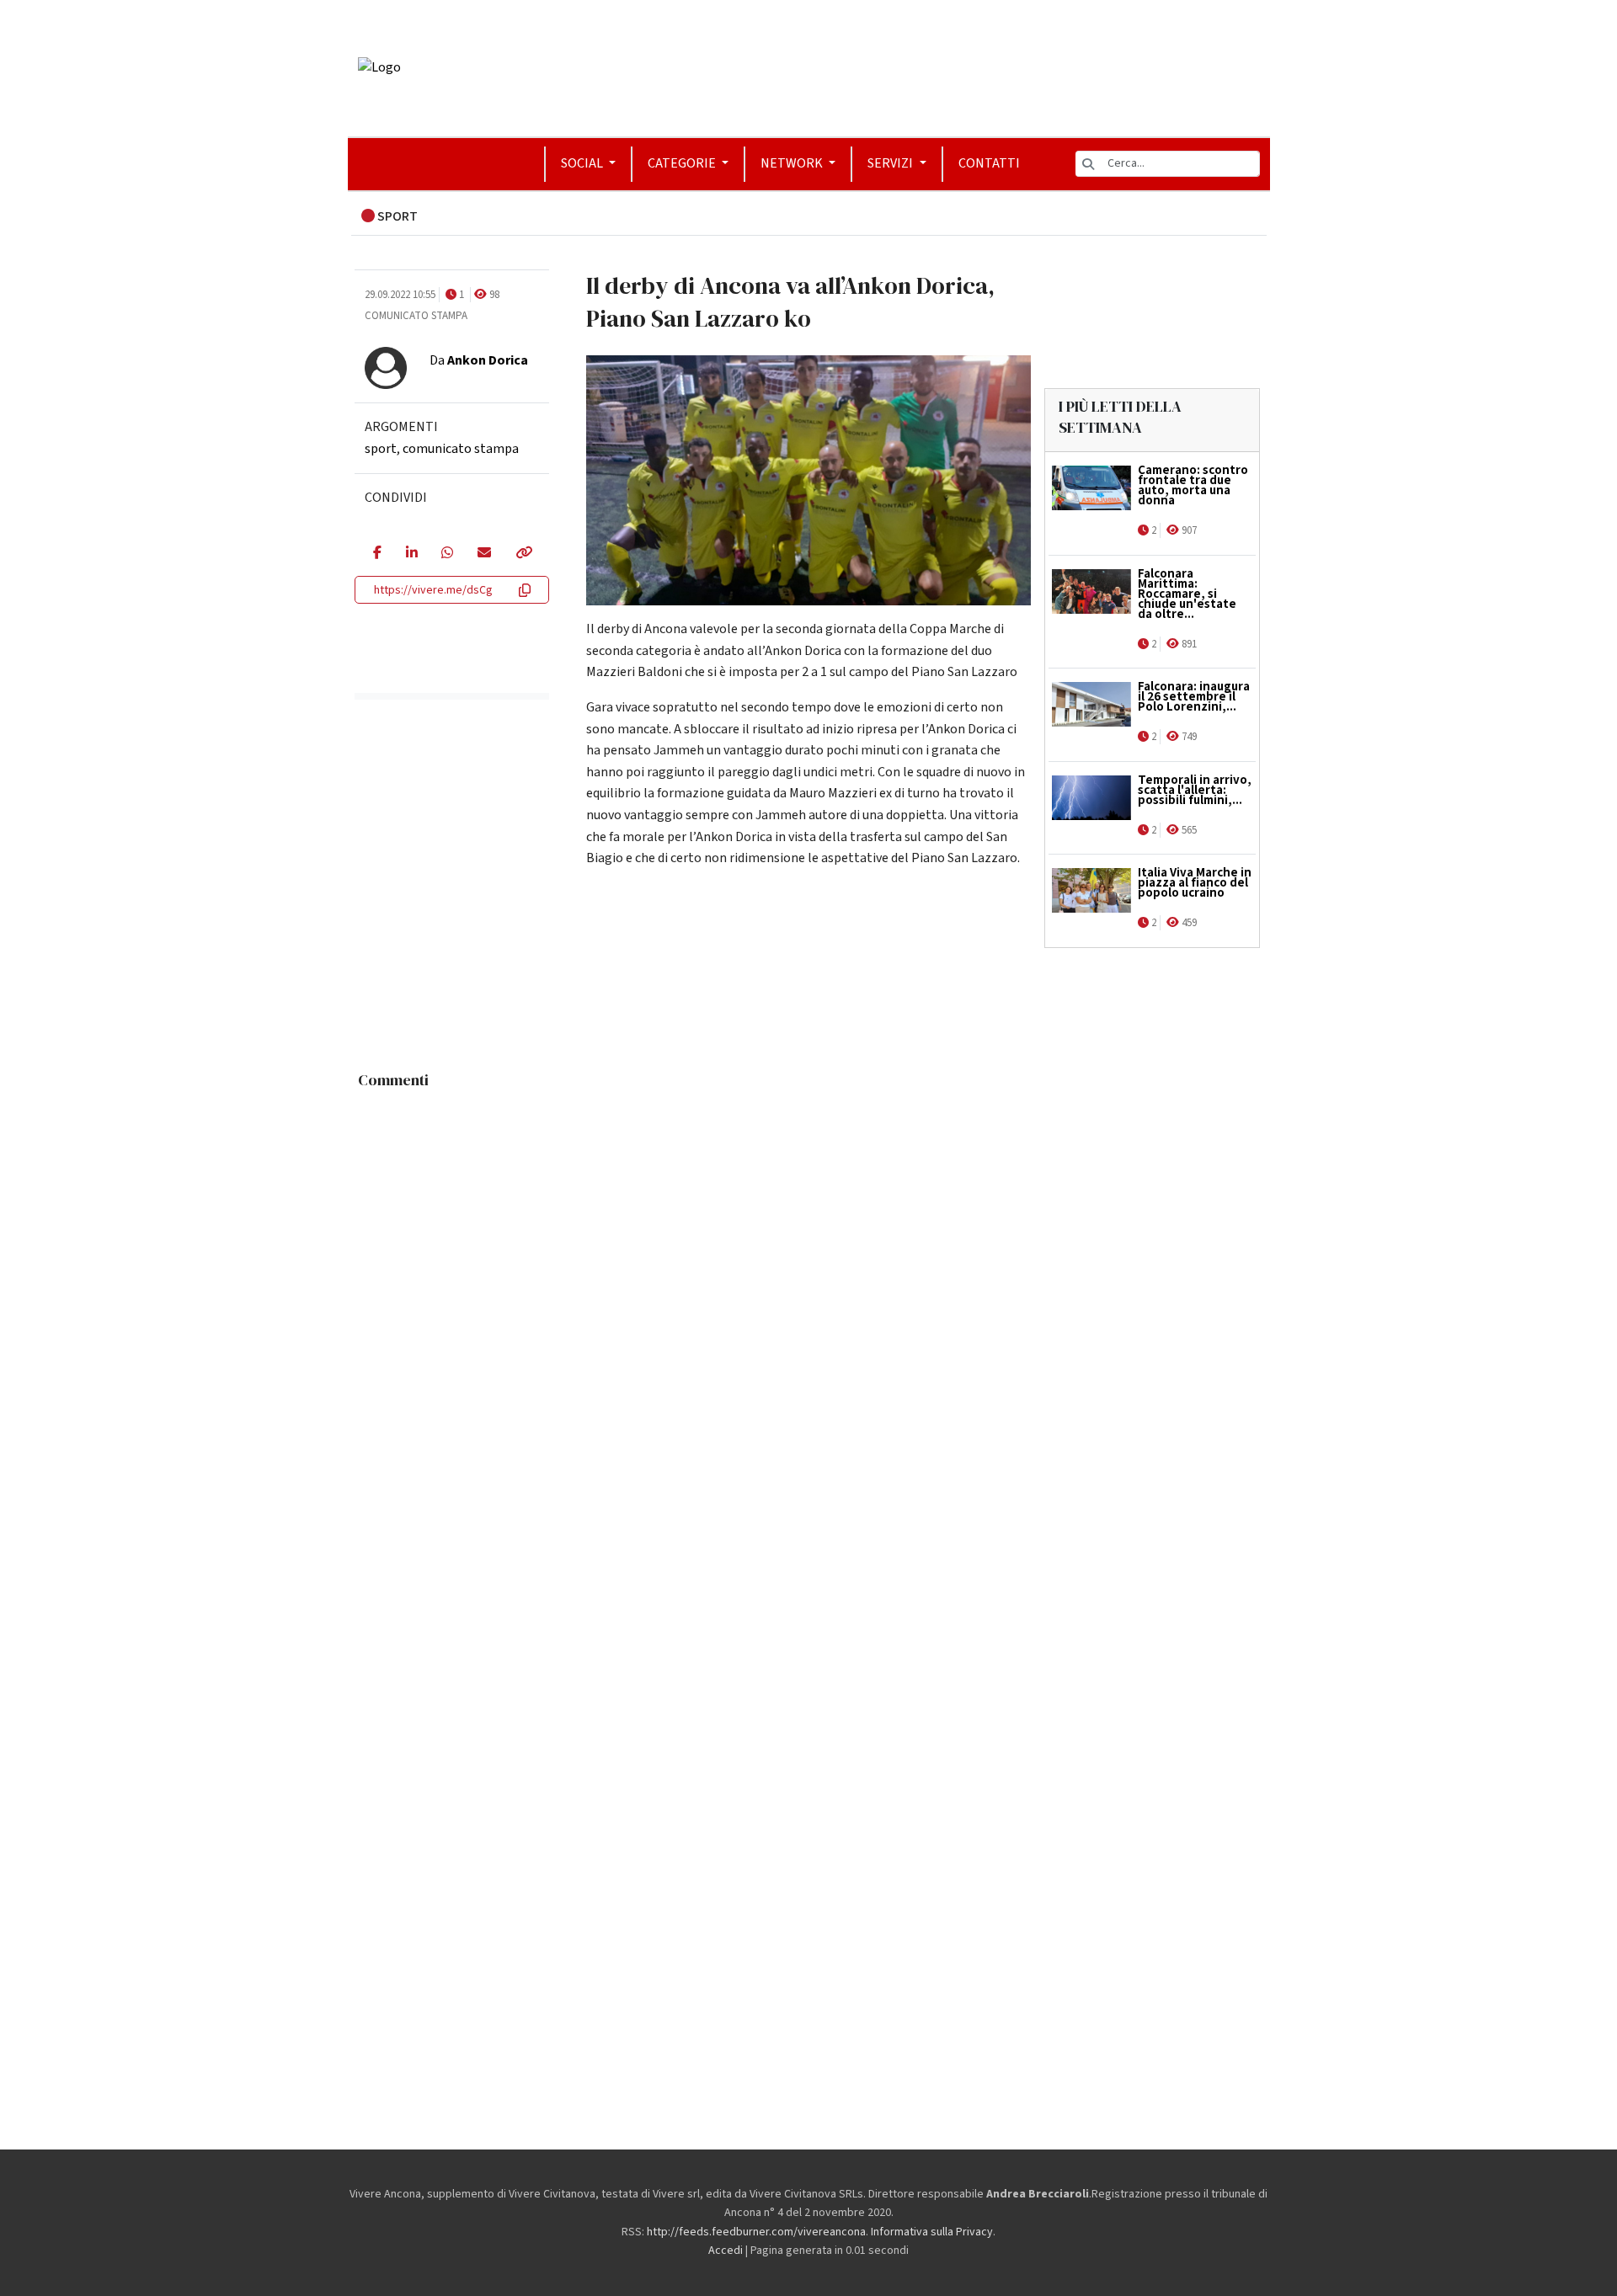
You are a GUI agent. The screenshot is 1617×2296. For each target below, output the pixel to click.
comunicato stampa (461, 449)
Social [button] (583, 163)
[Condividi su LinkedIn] (411, 554)
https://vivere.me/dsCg (433, 590)
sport (381, 449)
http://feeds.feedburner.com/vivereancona (756, 2232)
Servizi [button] (891, 163)
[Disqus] (809, 1308)
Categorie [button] (683, 163)
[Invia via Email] (484, 554)
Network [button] (793, 163)
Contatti (989, 163)
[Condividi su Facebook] (377, 554)
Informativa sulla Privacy (932, 2232)
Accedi (726, 2251)
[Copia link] (523, 554)
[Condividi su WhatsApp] (447, 554)
